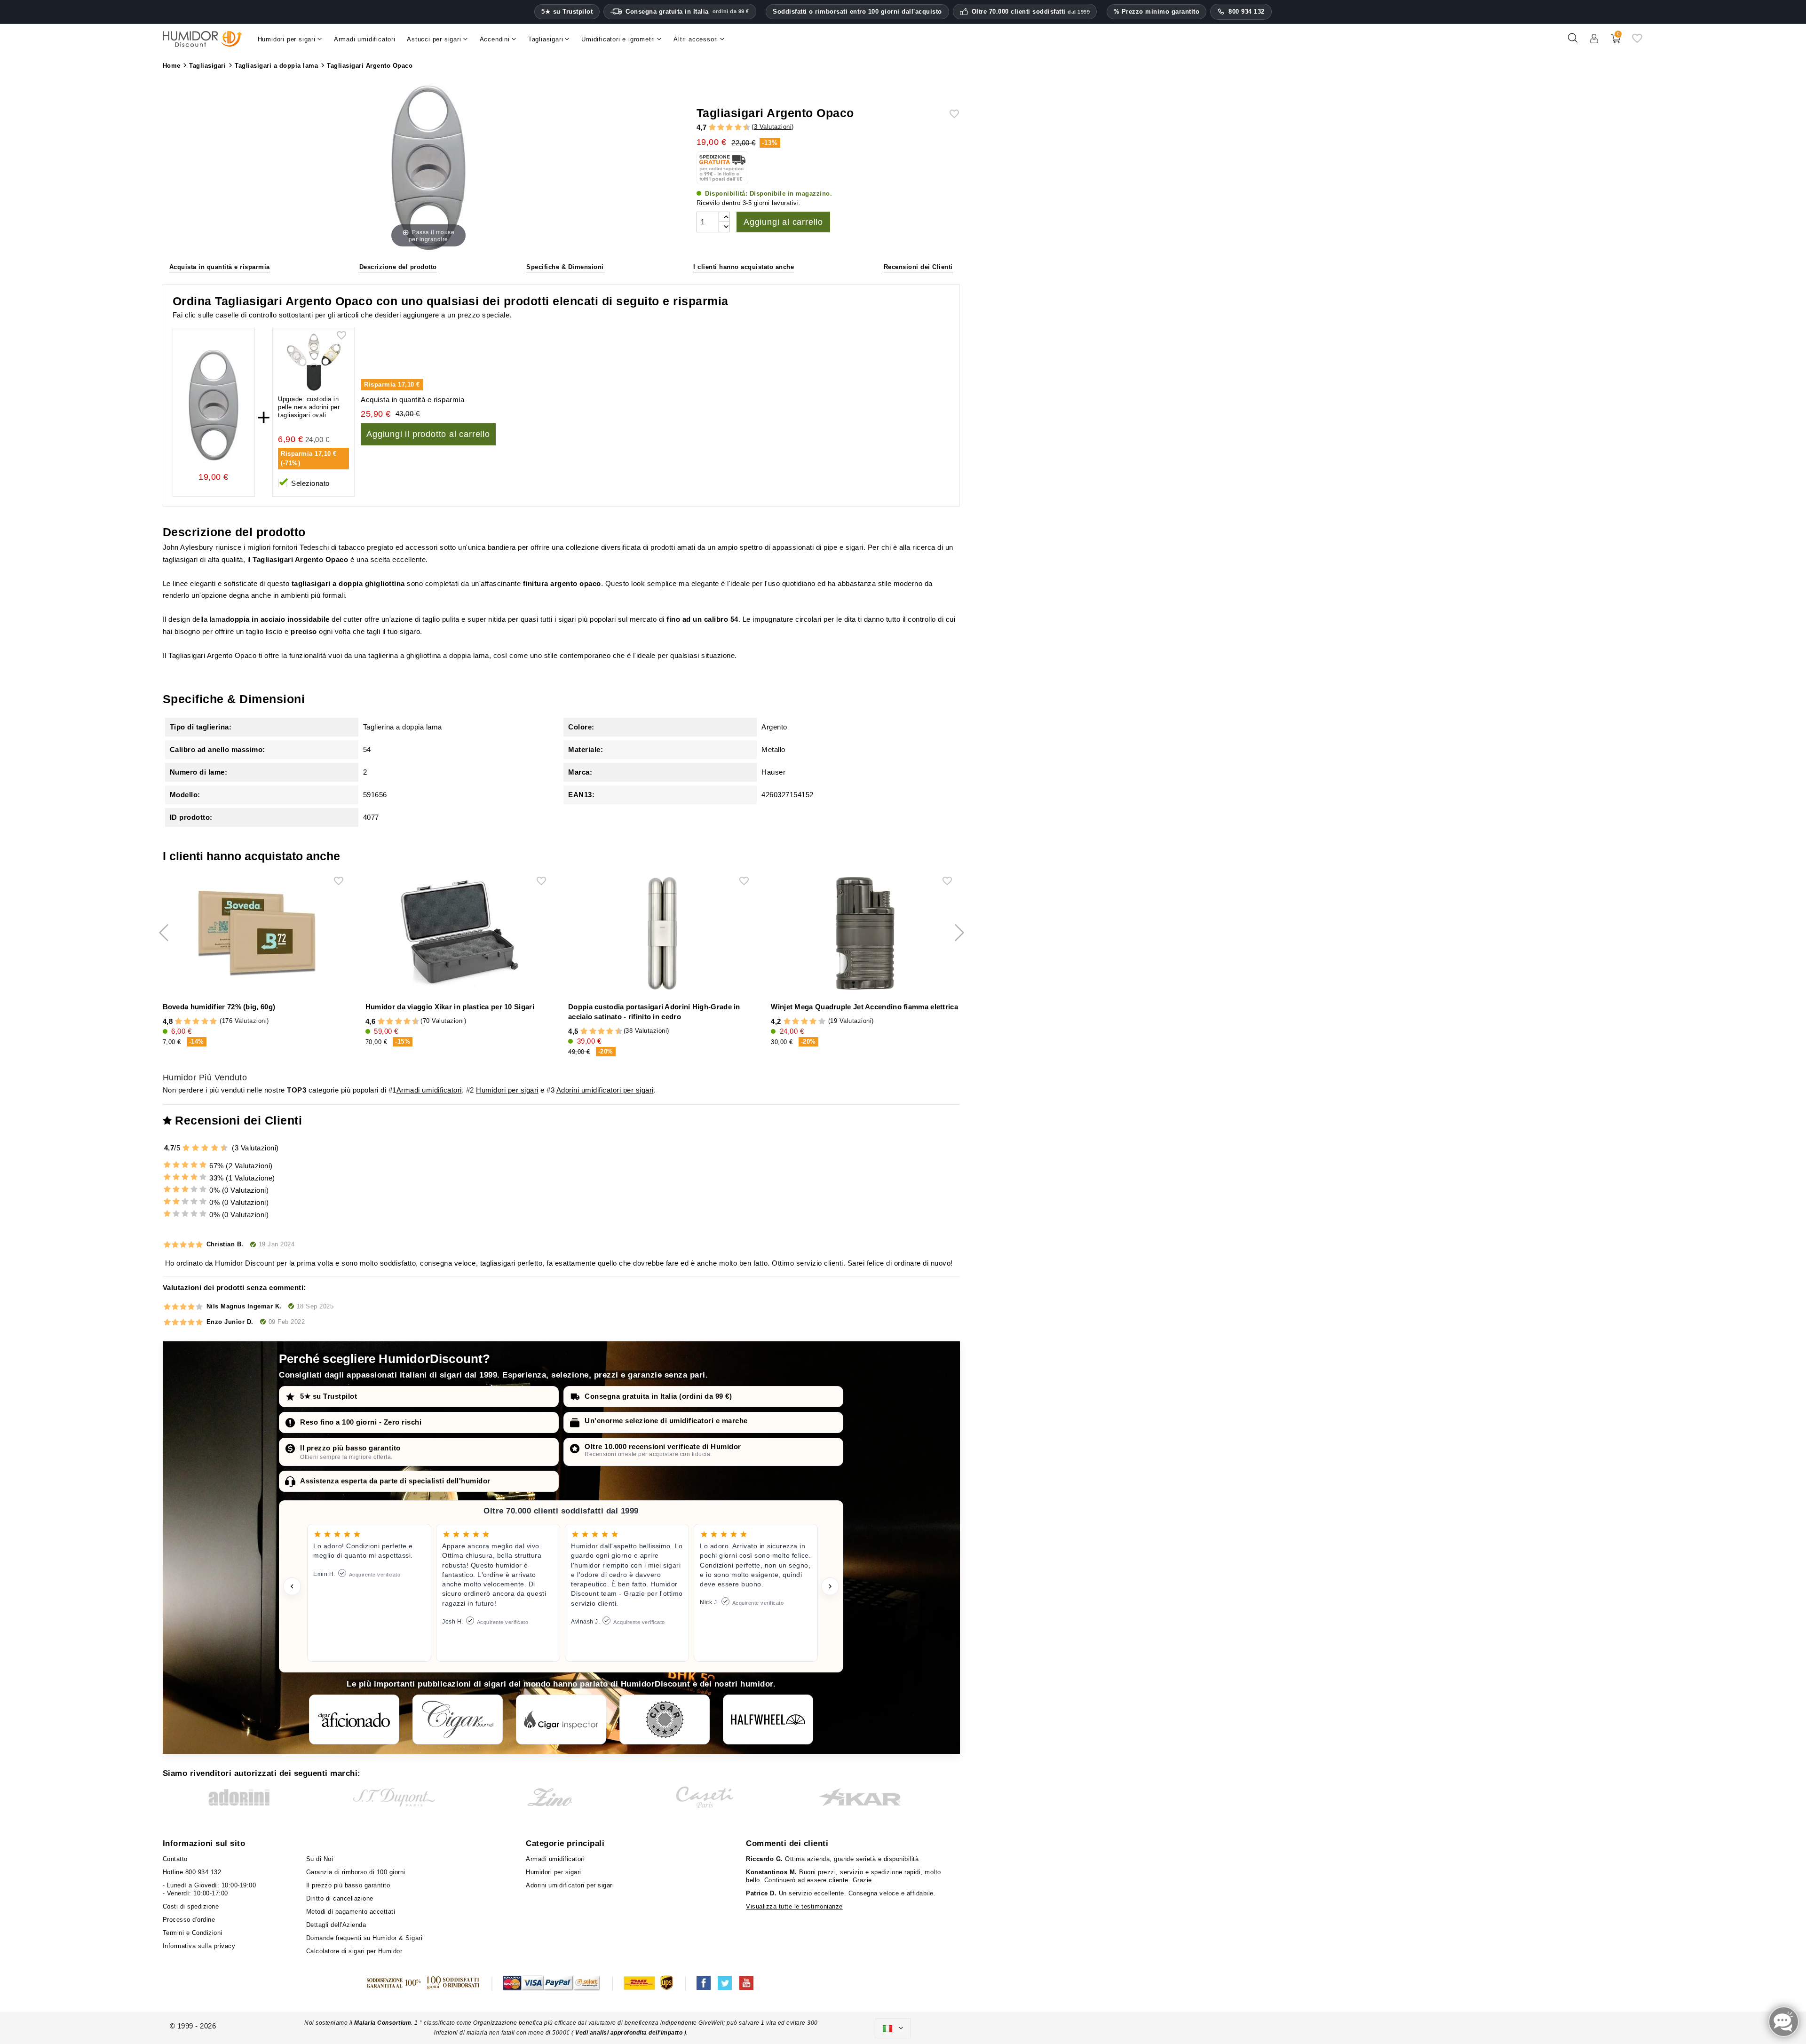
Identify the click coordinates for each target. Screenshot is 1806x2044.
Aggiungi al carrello (783, 222)
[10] (225, 1148)
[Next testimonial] (830, 1586)
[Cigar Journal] (458, 1719)
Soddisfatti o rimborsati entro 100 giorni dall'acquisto (857, 12)
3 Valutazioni (773, 127)
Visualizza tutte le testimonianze (794, 1906)
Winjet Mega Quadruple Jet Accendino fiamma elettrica (864, 1007)
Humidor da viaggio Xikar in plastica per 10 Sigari (450, 1007)
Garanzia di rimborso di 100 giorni (356, 1872)
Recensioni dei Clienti (918, 267)
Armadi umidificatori (429, 1090)
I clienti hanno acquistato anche (744, 267)
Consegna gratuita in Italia (687, 12)
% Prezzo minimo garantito (1157, 12)
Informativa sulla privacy (199, 1946)
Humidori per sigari (507, 1090)
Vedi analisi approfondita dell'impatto (629, 2033)
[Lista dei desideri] (1637, 42)
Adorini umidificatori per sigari (605, 1090)
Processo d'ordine (189, 1920)
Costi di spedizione (191, 1906)
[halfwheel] (768, 1719)
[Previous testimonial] (292, 1586)
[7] (734, 128)
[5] (725, 128)
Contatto (175, 1859)
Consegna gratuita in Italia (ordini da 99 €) (658, 1396)
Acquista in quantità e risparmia (220, 267)
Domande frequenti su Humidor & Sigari (364, 1938)
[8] (738, 128)
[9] (742, 128)
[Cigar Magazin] (665, 1719)
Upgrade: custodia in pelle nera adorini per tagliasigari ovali (309, 407)
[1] (708, 128)
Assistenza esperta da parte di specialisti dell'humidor (395, 1481)
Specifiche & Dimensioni (565, 267)
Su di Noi (320, 1859)
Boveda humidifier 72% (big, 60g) (219, 1007)
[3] (716, 128)
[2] (712, 128)
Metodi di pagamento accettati (351, 1912)
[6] (729, 128)
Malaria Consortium (383, 2023)
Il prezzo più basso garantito (350, 1448)
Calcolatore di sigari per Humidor (354, 1951)
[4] (721, 128)
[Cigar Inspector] (561, 1719)
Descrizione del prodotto (398, 267)
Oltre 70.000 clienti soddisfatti (1031, 12)
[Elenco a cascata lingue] (893, 2028)
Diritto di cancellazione (340, 1898)
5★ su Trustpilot (567, 12)
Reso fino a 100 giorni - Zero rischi (361, 1422)
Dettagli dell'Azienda (336, 1925)
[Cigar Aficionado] (354, 1719)
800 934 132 (1247, 12)
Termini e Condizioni (193, 1933)
